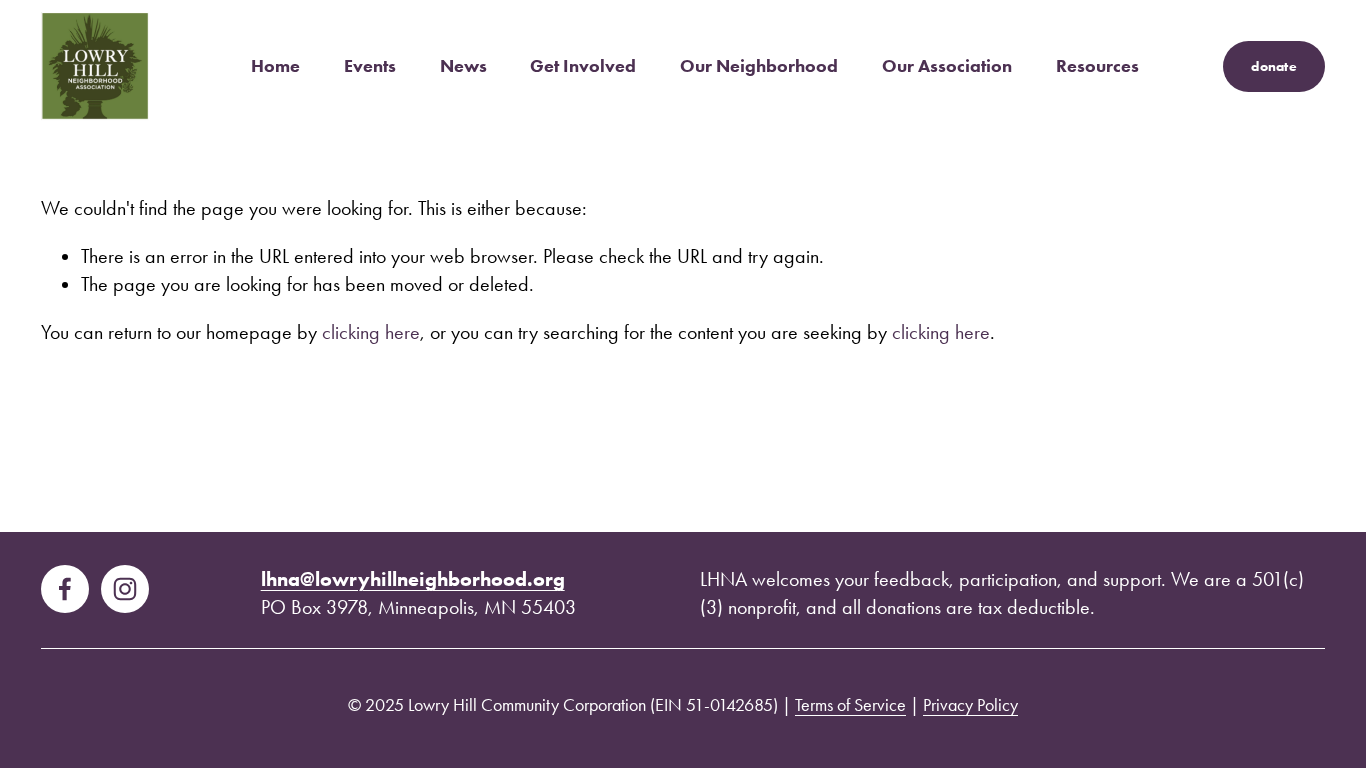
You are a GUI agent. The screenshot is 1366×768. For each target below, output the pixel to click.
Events (370, 66)
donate (1274, 66)
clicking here (371, 332)
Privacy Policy (970, 705)
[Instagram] (125, 589)
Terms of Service (850, 705)
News (463, 66)
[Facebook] (65, 589)
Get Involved (583, 66)
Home (275, 66)
